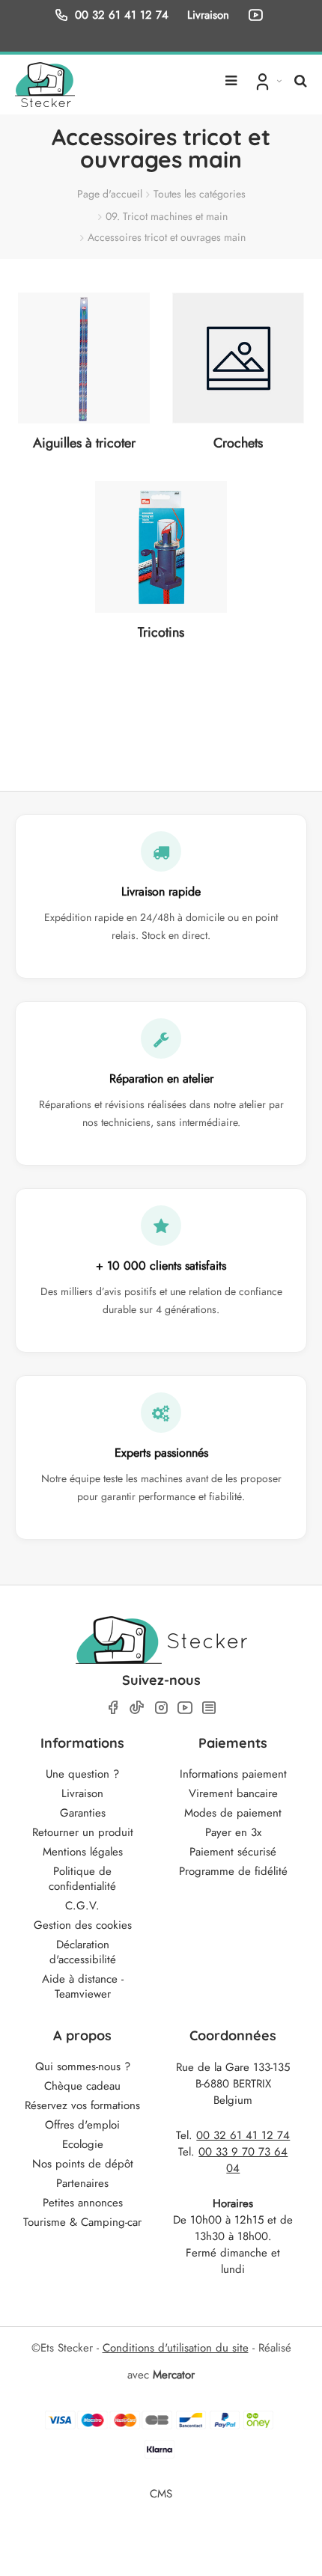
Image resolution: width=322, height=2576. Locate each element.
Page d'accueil (110, 194)
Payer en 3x (233, 1832)
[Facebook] (113, 1708)
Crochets (238, 443)
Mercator (174, 2375)
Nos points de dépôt (83, 2164)
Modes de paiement (233, 1813)
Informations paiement (233, 1774)
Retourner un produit (83, 1832)
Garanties (83, 1813)
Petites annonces (83, 2203)
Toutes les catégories (200, 194)
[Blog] (209, 1708)
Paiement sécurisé (233, 1852)
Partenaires (82, 2183)
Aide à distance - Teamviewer (83, 1986)
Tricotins (161, 632)
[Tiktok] (137, 1707)
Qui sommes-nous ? (83, 2066)
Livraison (82, 1793)
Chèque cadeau (82, 2086)
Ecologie (83, 2144)
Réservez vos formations (82, 2105)
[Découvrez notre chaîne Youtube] (258, 15)
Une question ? (82, 1774)
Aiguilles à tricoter (84, 443)
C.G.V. (82, 1906)
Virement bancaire (233, 1793)
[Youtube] (185, 1708)
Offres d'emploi (82, 2125)
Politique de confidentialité (82, 1879)
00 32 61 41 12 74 (122, 15)
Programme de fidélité (233, 1871)
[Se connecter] (267, 81)
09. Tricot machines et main (167, 216)
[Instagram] (161, 1708)
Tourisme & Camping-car (82, 2222)
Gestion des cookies (83, 1925)
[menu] (231, 75)
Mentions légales (83, 1852)
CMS (161, 2493)
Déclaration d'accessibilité (83, 1952)
